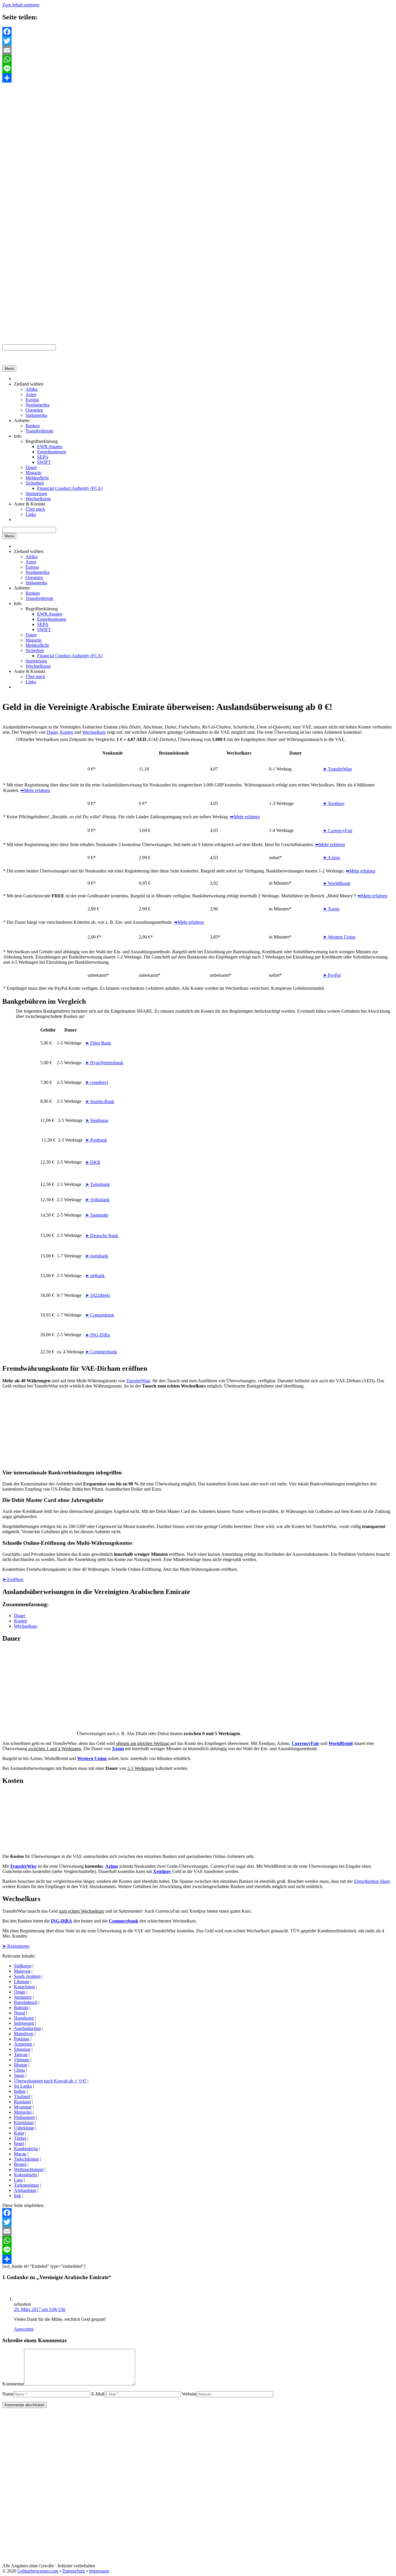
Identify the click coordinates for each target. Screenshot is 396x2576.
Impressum (99, 2571)
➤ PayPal (332, 975)
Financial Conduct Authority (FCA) (70, 488)
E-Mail (98, 2394)
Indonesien (24, 2023)
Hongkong (24, 2018)
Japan (19, 2075)
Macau (20, 2154)
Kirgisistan (24, 2123)
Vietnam (22, 2060)
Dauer (31, 467)
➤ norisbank (97, 1256)
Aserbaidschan (27, 2028)
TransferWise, (139, 1381)
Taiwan (21, 2054)
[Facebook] (198, 32)
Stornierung (36, 493)
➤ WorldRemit (337, 883)
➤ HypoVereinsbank (104, 1063)
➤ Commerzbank (101, 1352)
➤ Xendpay (334, 803)
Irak (18, 2196)
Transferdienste (39, 431)
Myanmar (23, 2107)
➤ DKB (93, 1162)
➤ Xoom (331, 909)
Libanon (22, 1981)
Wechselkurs (94, 732)
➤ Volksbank (97, 1200)
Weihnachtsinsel (29, 2169)
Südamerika (36, 415)
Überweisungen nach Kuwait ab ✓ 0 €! (50, 2081)
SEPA (43, 457)
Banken (33, 426)
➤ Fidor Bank (98, 1043)
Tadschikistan (26, 2159)
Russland (22, 2102)
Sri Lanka (23, 2086)
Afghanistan (25, 2190)
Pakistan (22, 2039)
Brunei (20, 2164)
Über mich (35, 509)
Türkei (20, 2138)
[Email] (198, 50)
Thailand (22, 2096)
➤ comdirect (97, 1082)
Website (189, 2394)
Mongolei (23, 2112)
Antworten (24, 2329)
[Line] (198, 69)
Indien (20, 2091)
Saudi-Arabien (27, 1976)
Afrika (31, 389)
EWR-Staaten (50, 447)
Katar (19, 2133)
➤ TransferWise (337, 769)
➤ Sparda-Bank (100, 1101)
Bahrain (21, 2008)
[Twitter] (198, 41)
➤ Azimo (331, 858)
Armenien (23, 2044)
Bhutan (21, 2065)
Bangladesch (26, 2002)
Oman (20, 1992)
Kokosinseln (25, 2175)
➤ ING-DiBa (98, 1335)
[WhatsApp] (198, 59)
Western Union (92, 1758)
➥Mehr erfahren (35, 790)
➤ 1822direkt (98, 1295)
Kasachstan (24, 1987)
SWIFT (44, 462)
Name (8, 2394)
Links (31, 514)
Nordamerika (38, 405)
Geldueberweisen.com (38, 2571)
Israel (19, 2143)
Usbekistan (24, 2128)
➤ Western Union (339, 937)
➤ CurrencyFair (338, 831)
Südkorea (23, 1966)
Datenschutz (74, 2571)
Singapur (22, 2049)
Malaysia (22, 1971)
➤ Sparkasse (97, 1120)
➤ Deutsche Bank (102, 1236)
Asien (31, 394)
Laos (18, 2180)
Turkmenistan (26, 2185)
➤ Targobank (98, 1184)
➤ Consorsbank (100, 1315)
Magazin (33, 473)
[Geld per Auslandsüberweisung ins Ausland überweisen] (9, 363)
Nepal (19, 2013)
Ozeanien (34, 410)
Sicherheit (35, 483)
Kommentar (13, 2384)
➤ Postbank (96, 1140)
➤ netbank (95, 1276)
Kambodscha (26, 2149)
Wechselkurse (38, 499)
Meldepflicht (37, 478)
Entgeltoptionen (52, 452)
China (19, 2070)
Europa (32, 400)
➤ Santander (97, 1215)
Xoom (118, 1749)
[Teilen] (198, 78)
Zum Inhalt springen (21, 5)
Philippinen (24, 2117)
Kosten (67, 732)
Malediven (24, 2034)
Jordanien (23, 1997)
